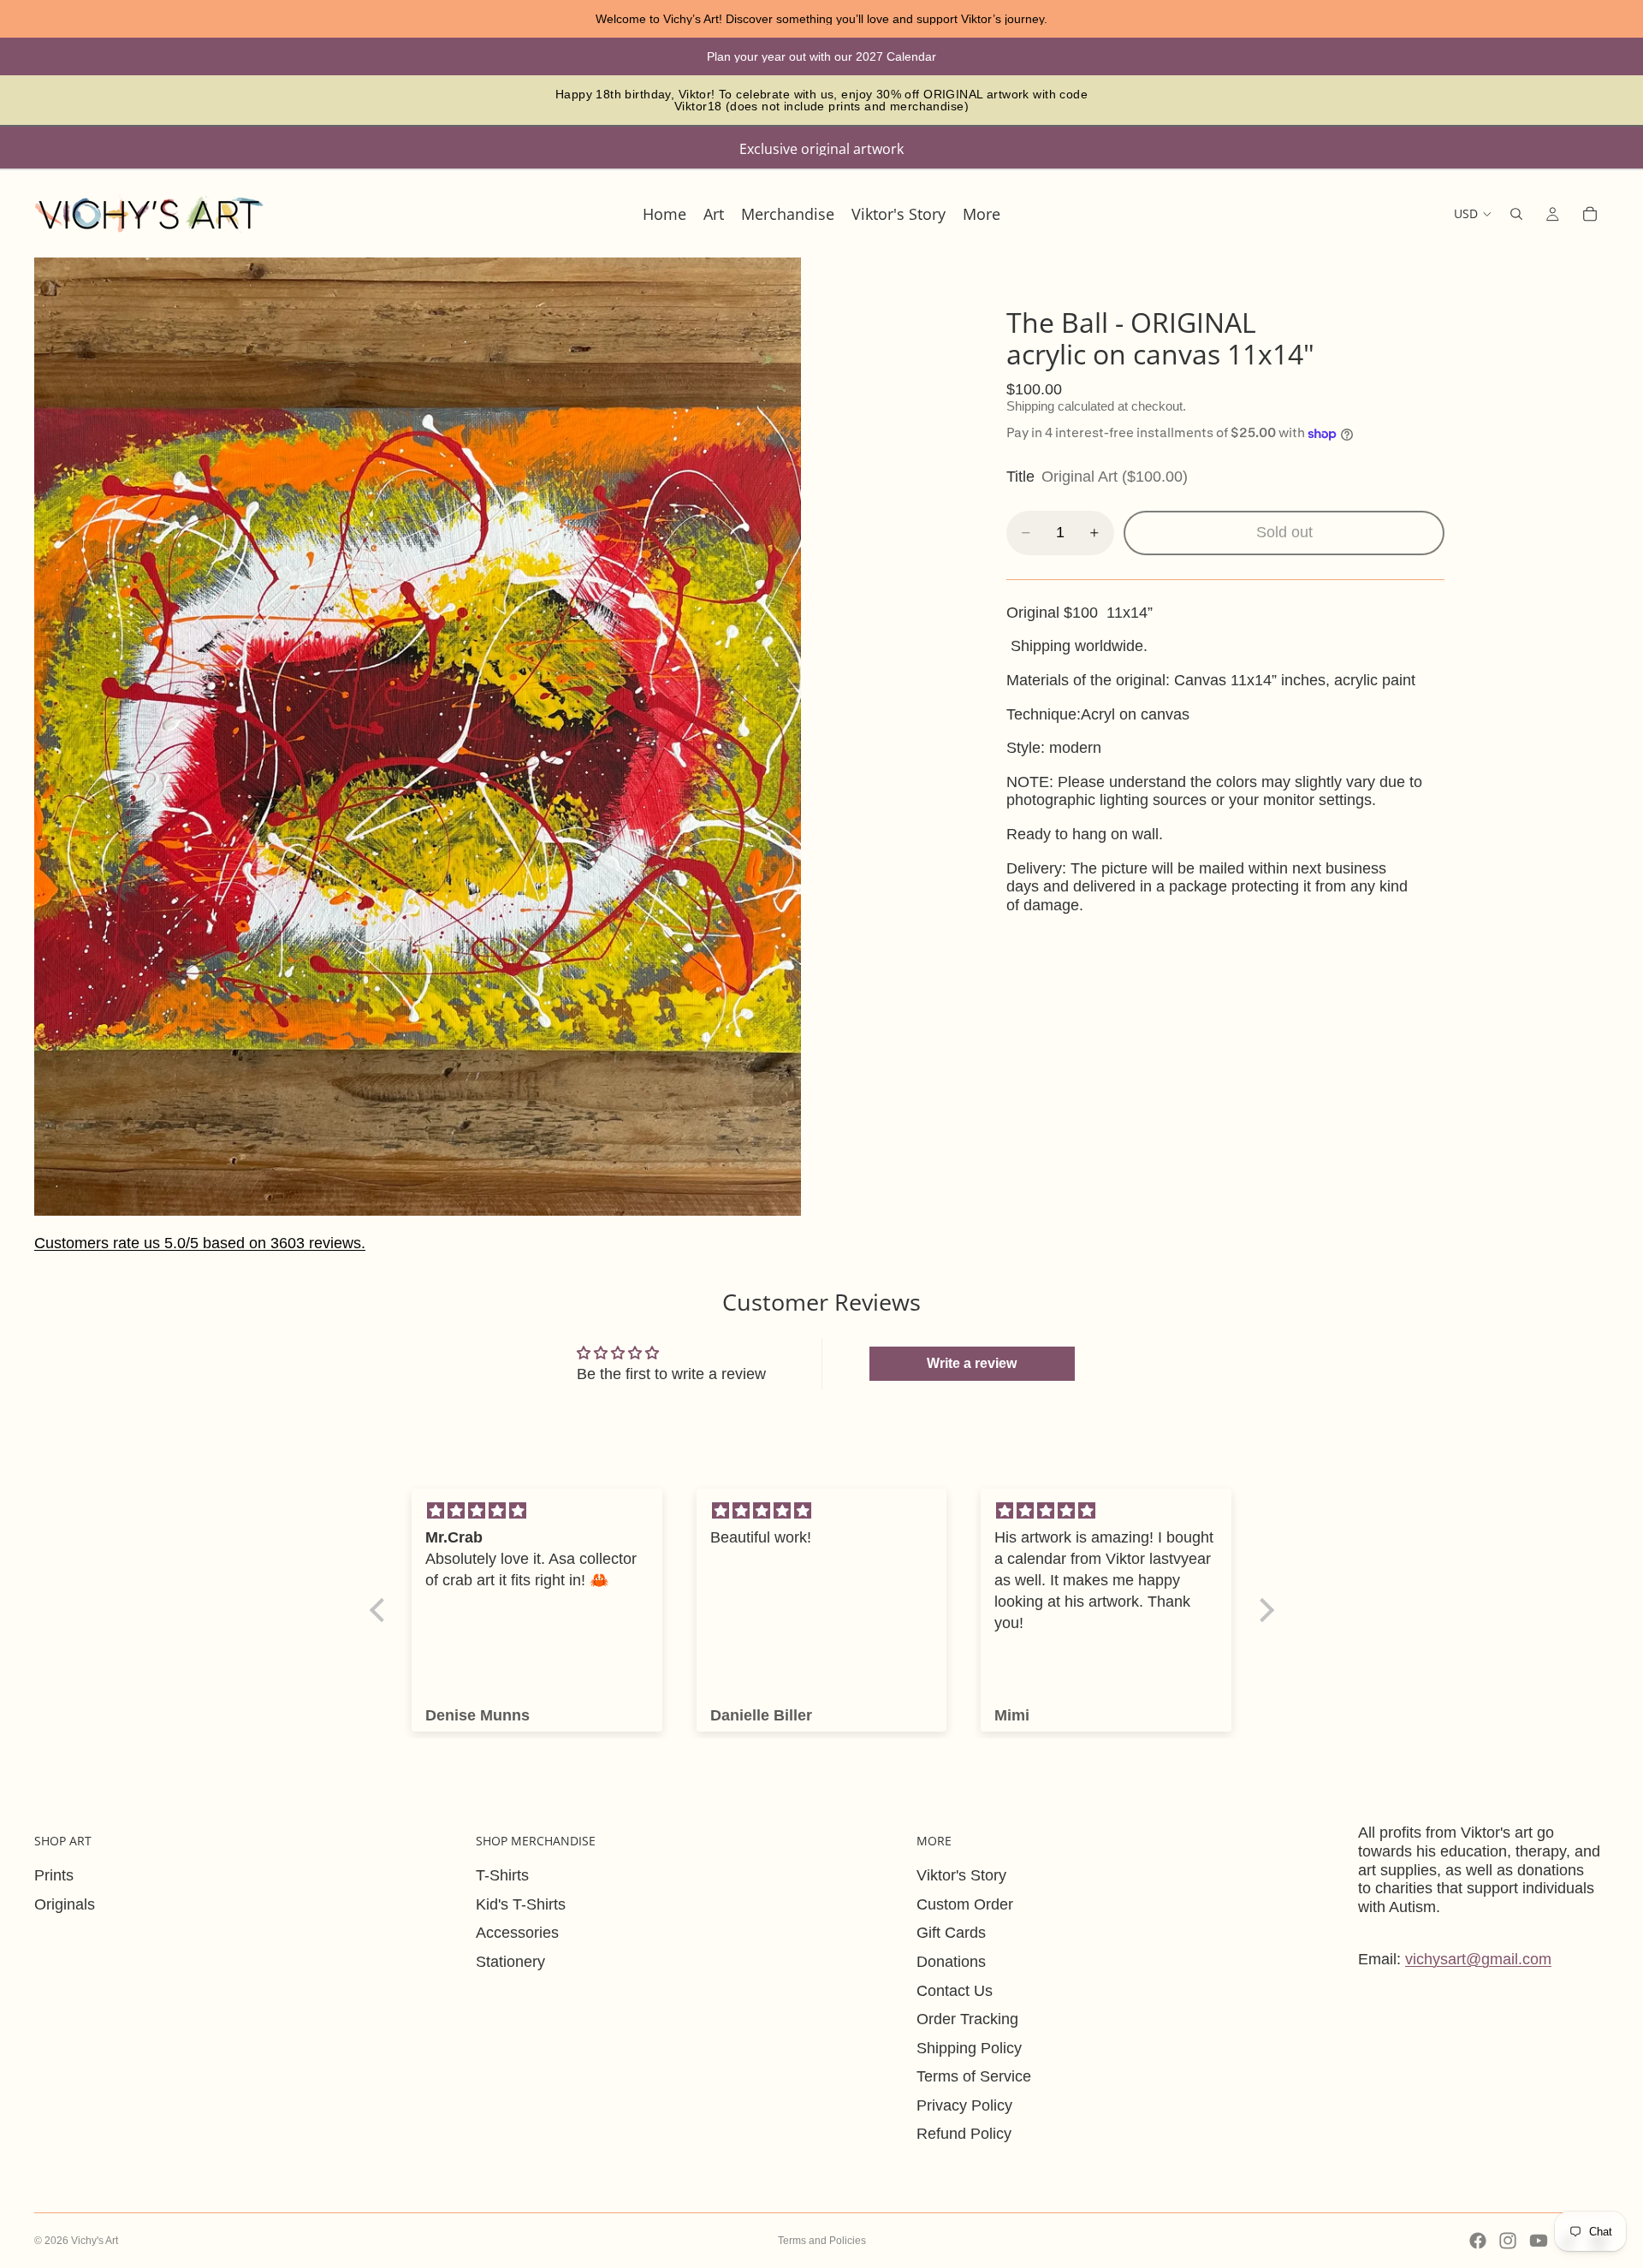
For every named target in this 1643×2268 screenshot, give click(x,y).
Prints (54, 1875)
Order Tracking (967, 2019)
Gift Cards (951, 1933)
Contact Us (955, 1991)
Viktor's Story (961, 1875)
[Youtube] (1539, 2241)
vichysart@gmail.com (1478, 1959)
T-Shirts (502, 1875)
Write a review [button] (972, 1363)
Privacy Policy (964, 2105)
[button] (381, 1610)
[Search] (1516, 214)
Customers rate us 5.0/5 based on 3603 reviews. (200, 1243)
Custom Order (965, 1904)
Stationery (510, 1962)
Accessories (517, 1933)
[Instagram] (1508, 2241)
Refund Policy (964, 2134)
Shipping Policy (969, 2048)
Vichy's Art (95, 2241)
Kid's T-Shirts (521, 1904)
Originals (65, 1904)
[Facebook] (1478, 2241)
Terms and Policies (822, 2241)
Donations (951, 1962)
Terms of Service (974, 2076)
